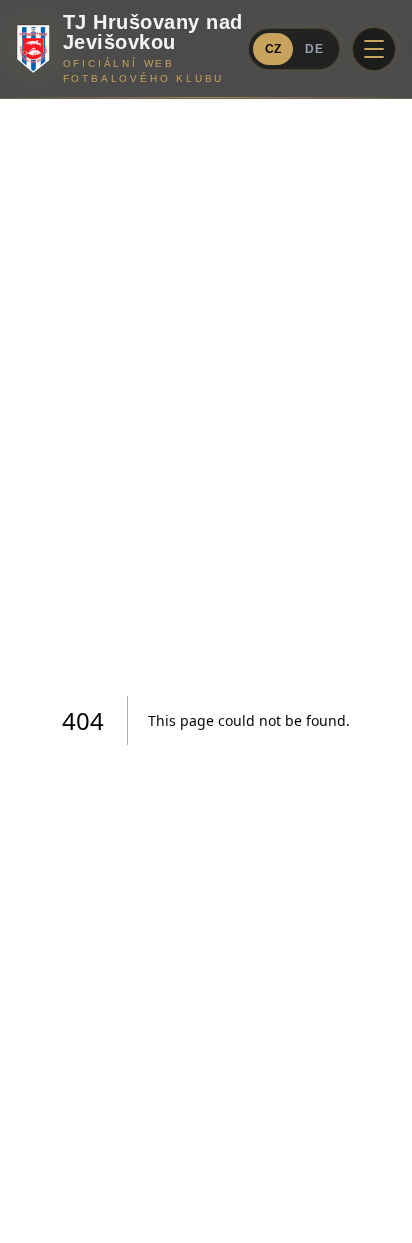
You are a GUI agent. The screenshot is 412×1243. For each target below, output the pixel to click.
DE (314, 49)
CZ (273, 49)
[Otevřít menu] (374, 49)
